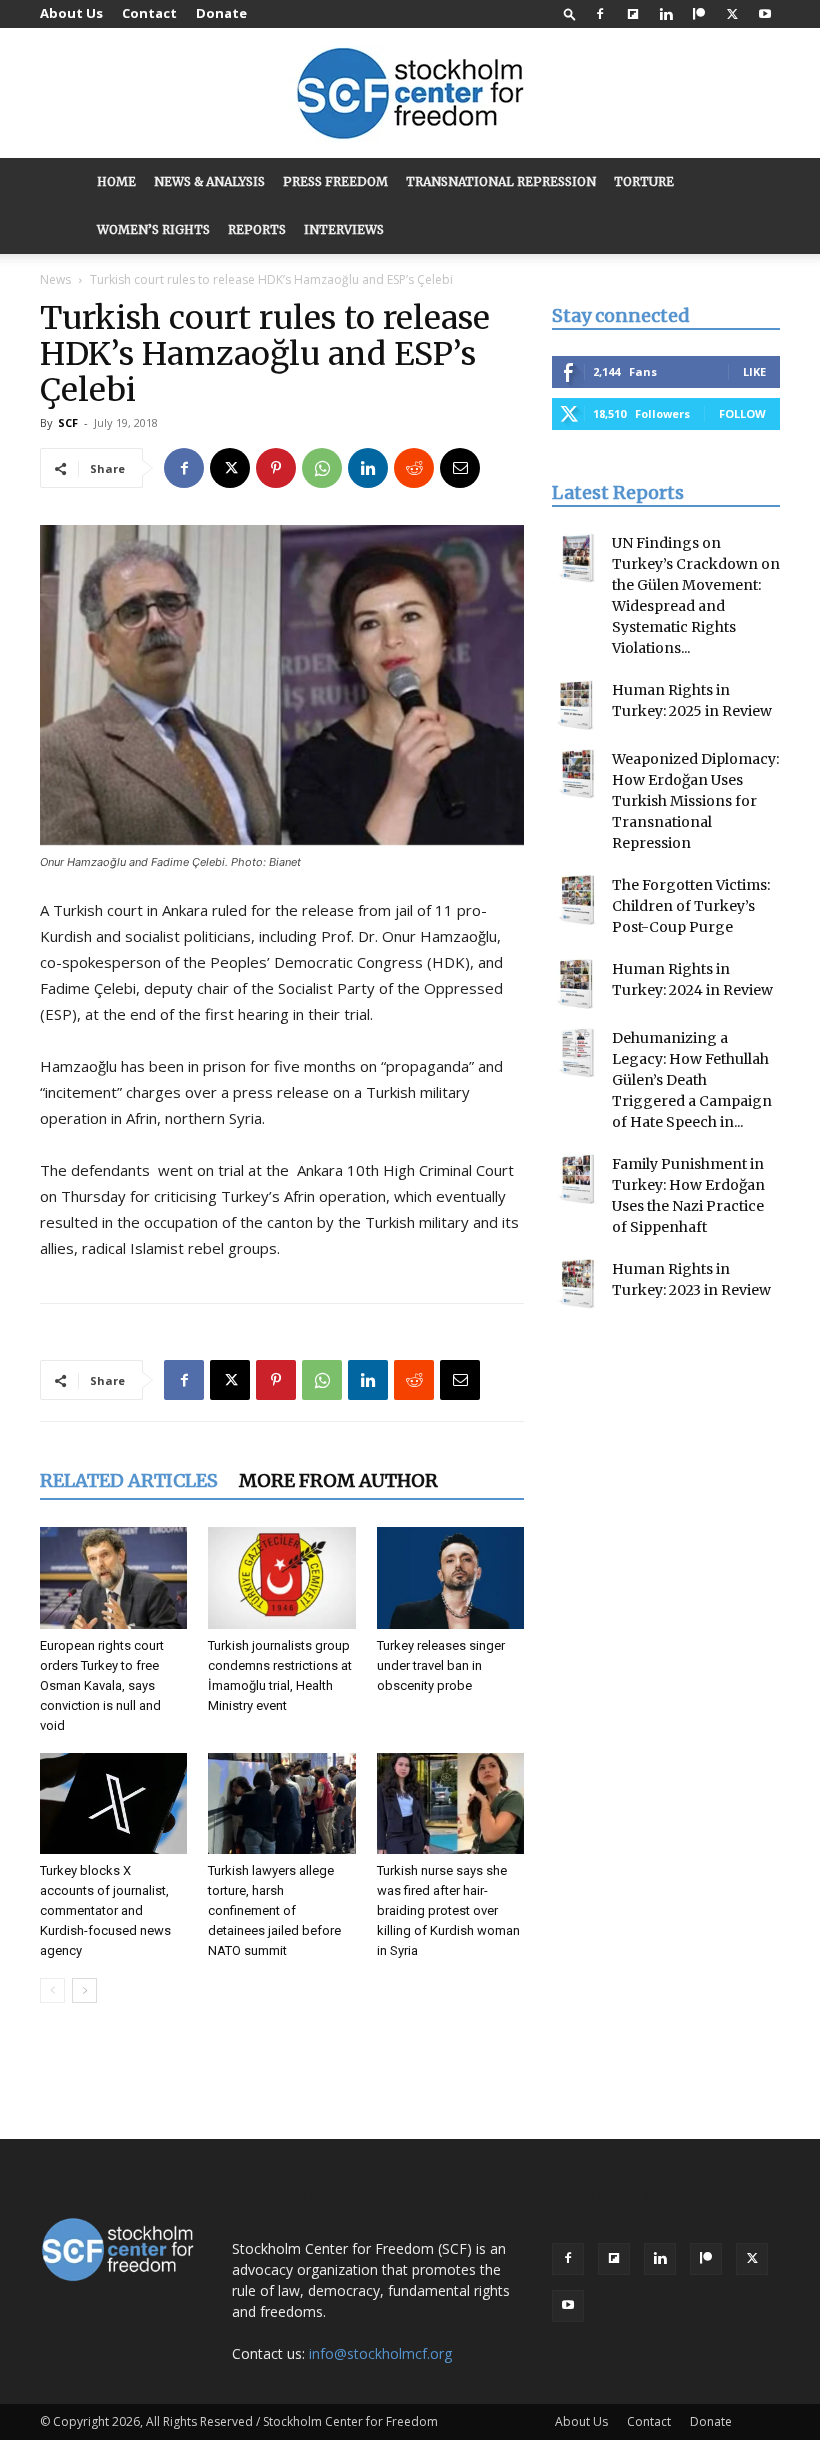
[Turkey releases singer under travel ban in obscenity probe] (450, 1577)
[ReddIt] (414, 468)
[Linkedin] (666, 14)
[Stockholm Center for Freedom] (410, 94)
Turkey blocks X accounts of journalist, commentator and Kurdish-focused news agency (105, 1910)
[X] (732, 14)
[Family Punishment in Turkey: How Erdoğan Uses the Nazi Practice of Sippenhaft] (577, 1179)
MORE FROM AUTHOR (338, 1480)
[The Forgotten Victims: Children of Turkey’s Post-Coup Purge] (577, 900)
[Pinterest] (276, 468)
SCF (68, 422)
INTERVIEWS (344, 229)
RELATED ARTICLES (129, 1480)
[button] (570, 13)
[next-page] (84, 1990)
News (55, 279)
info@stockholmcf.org (380, 2353)
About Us (71, 13)
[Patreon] (699, 14)
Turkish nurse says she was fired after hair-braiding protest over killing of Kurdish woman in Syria (448, 1910)
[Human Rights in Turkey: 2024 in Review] (577, 984)
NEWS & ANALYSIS (209, 181)
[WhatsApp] (322, 468)
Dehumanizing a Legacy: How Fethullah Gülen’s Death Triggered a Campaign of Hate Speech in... (692, 1080)
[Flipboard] (633, 14)
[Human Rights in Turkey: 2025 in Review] (577, 705)
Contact (149, 13)
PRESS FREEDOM (335, 181)
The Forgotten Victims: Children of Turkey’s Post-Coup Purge (691, 906)
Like (754, 371)
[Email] (460, 468)
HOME (116, 181)
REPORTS (257, 229)
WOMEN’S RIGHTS (153, 229)
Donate (221, 13)
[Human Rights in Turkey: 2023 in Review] (577, 1284)
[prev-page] (52, 1990)
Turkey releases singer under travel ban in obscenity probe (441, 1665)
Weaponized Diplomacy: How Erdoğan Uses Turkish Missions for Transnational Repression (695, 801)
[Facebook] (600, 14)
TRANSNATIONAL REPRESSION (501, 181)
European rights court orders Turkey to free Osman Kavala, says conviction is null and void (102, 1685)
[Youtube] (765, 14)
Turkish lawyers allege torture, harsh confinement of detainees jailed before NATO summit (274, 1910)
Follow (742, 413)
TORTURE (644, 181)
